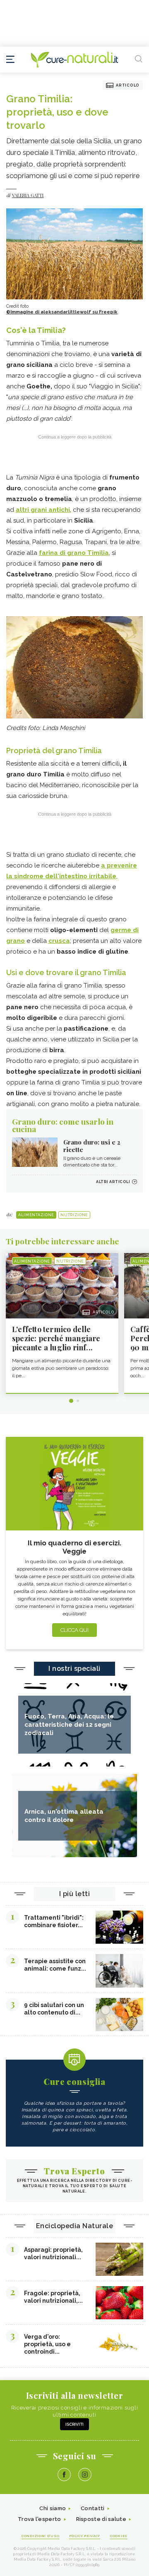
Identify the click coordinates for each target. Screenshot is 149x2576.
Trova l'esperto (40, 2519)
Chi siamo (53, 2508)
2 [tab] (78, 1401)
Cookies (119, 2536)
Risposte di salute (101, 2519)
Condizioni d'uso (40, 2536)
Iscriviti (74, 2424)
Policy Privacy (85, 2536)
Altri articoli (113, 1182)
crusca (59, 941)
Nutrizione (74, 1215)
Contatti (93, 2508)
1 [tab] (71, 1401)
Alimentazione (36, 1215)
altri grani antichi (43, 510)
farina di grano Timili (72, 553)
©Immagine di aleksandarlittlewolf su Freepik (62, 312)
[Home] (74, 60)
